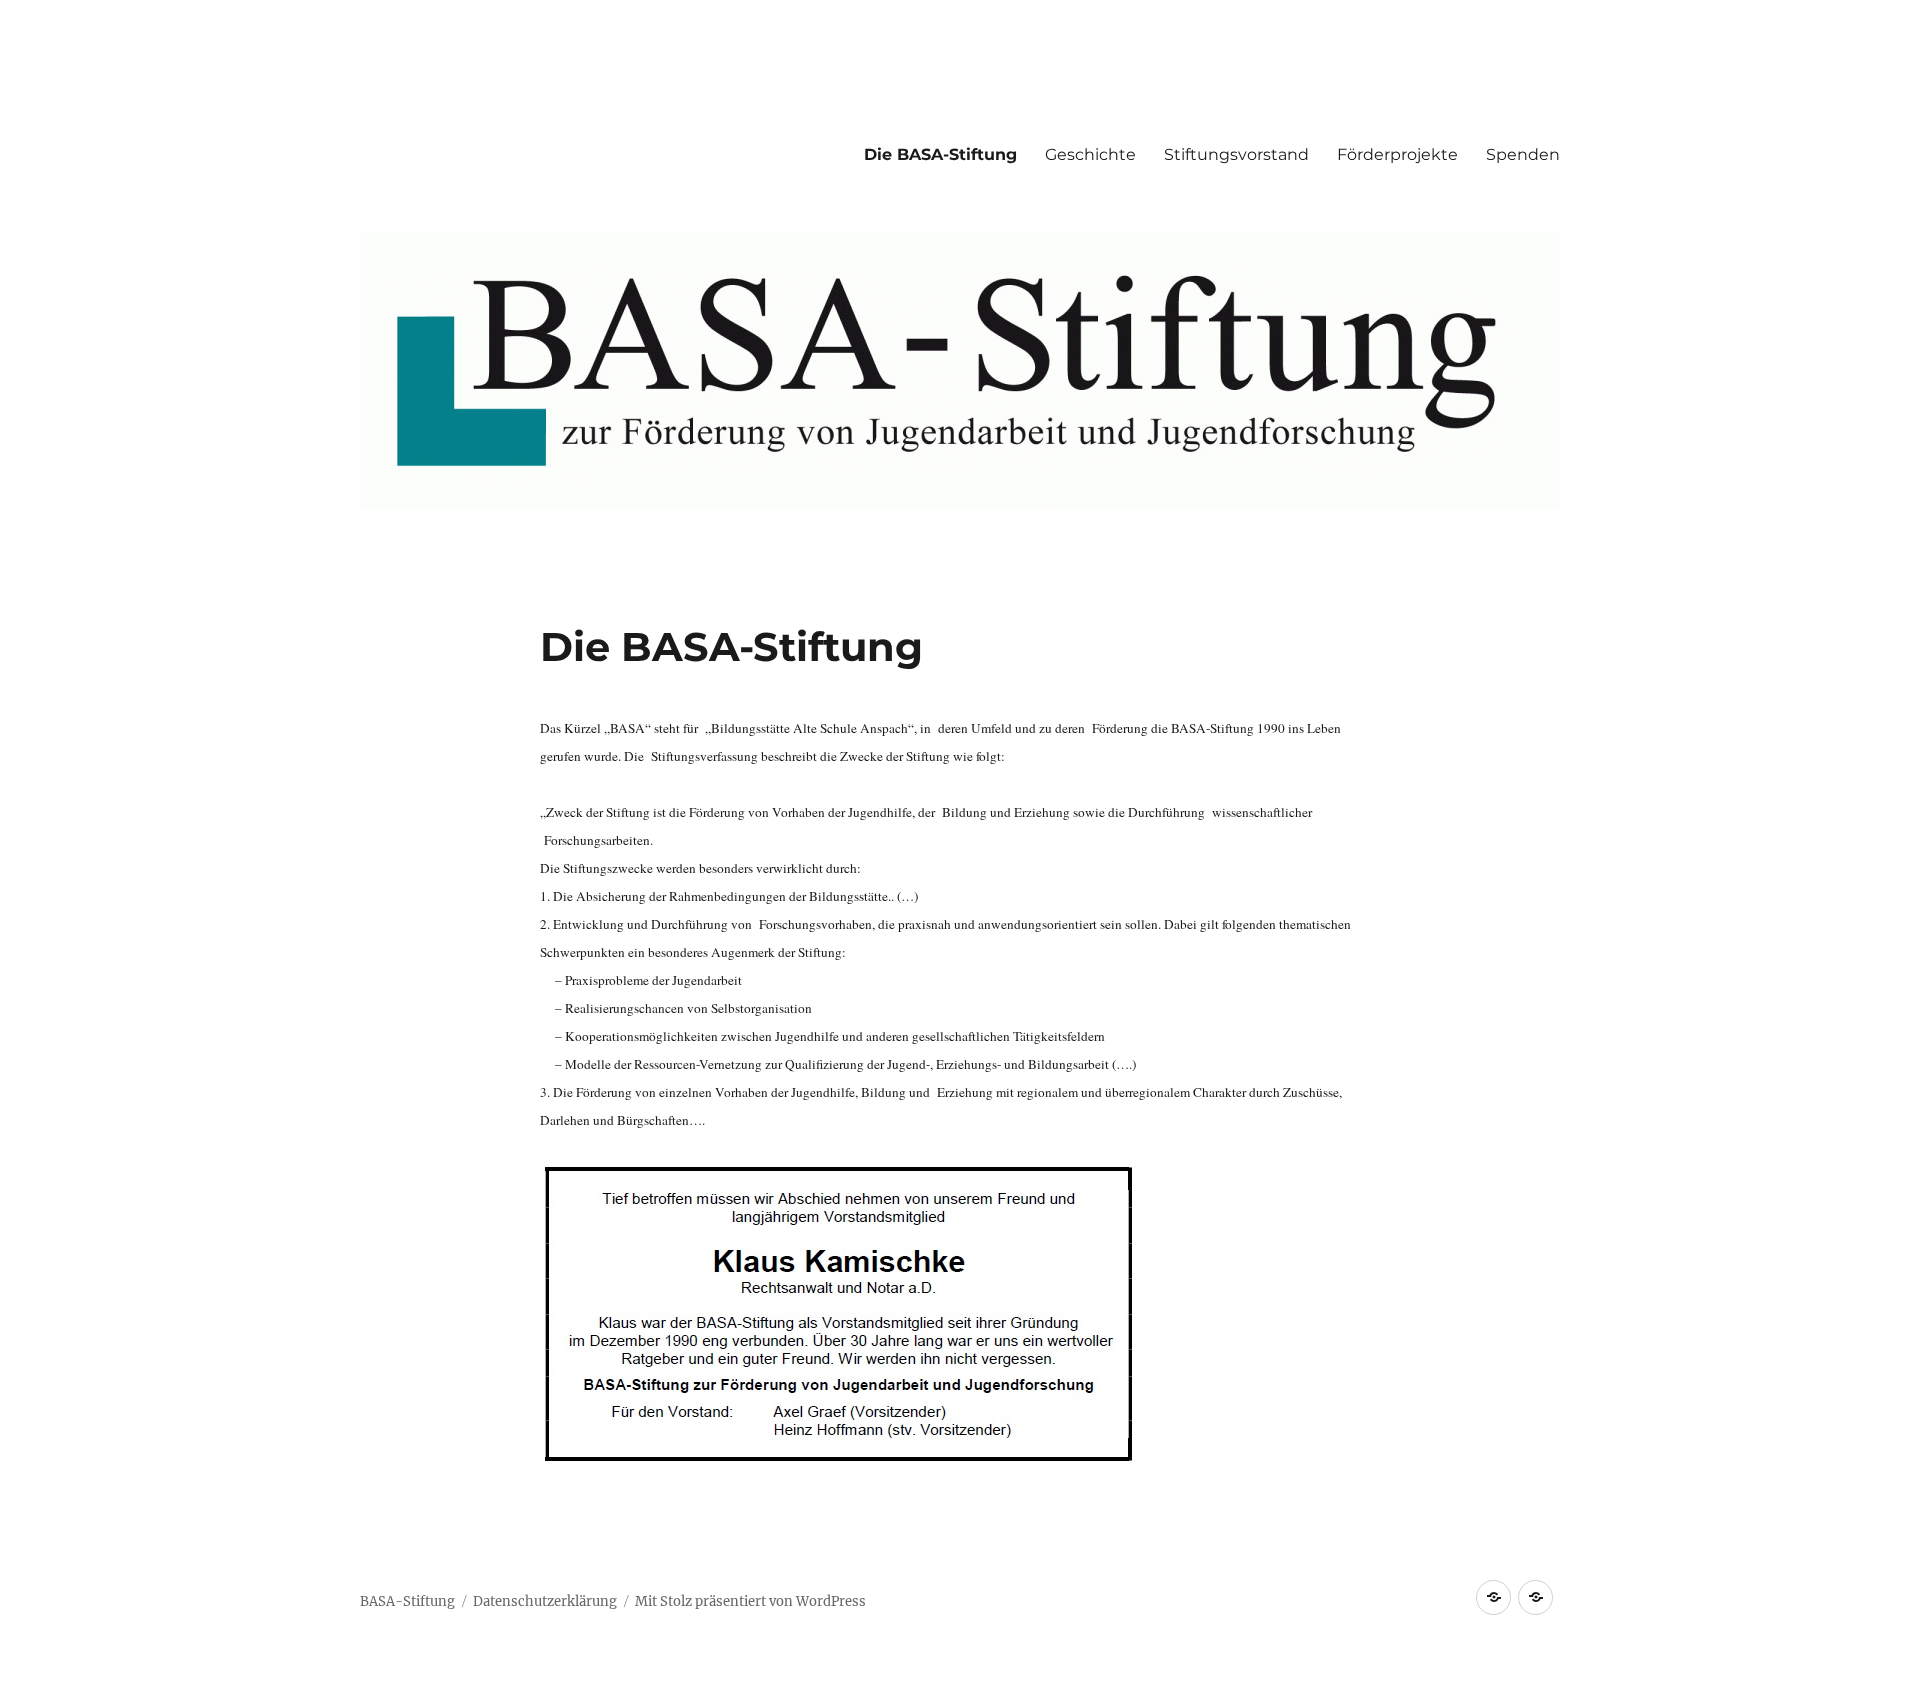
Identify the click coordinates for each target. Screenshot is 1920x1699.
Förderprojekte (1397, 154)
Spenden (1523, 154)
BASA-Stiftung (407, 1601)
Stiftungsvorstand (1236, 154)
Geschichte (1090, 154)
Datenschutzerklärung (545, 1601)
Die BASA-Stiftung (940, 154)
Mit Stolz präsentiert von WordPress (750, 1601)
